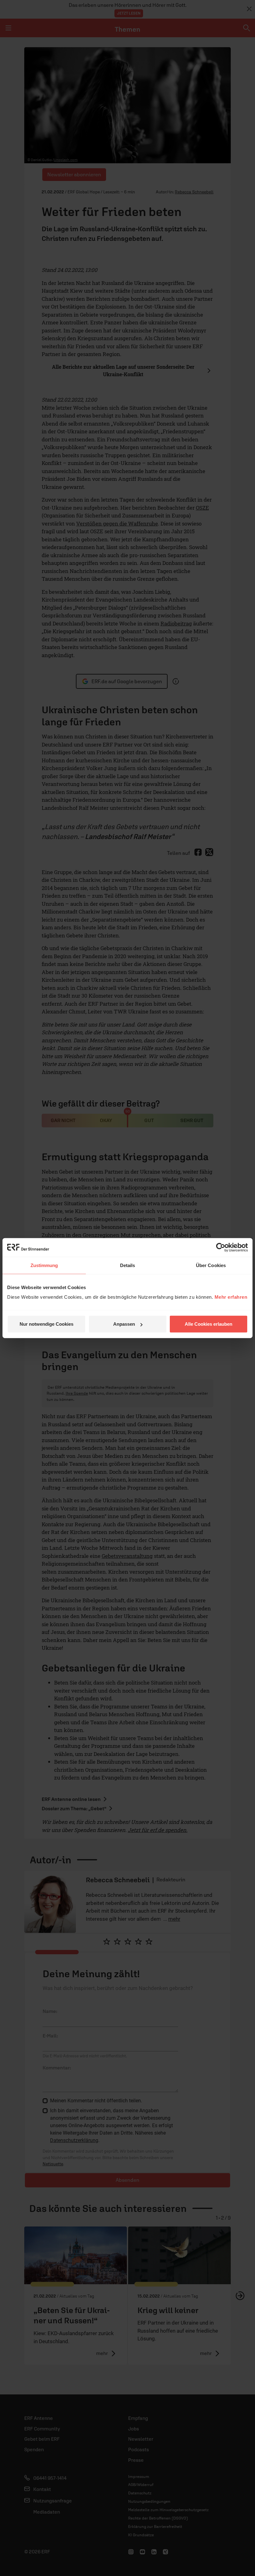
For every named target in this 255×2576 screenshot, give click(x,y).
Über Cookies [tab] (211, 1265)
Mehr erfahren (231, 1297)
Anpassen (124, 1324)
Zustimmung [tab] (44, 1265)
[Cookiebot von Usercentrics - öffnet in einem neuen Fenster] (221, 1247)
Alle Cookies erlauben (209, 1324)
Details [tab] (128, 1265)
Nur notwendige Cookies (46, 1324)
